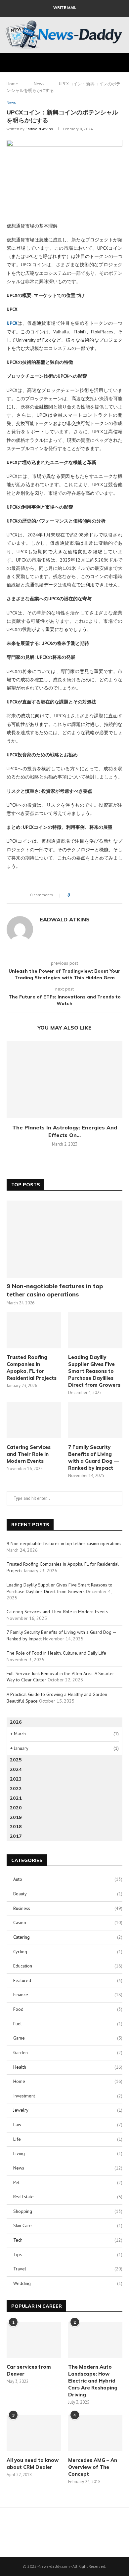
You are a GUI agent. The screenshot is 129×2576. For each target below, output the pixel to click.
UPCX (12, 323)
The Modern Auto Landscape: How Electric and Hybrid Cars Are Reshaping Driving (93, 2381)
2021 (16, 1798)
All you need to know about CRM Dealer (33, 2464)
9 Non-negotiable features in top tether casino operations (55, 1290)
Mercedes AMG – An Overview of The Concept (93, 2467)
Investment (68, 2096)
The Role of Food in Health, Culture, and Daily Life (56, 1653)
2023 (16, 1779)
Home (12, 84)
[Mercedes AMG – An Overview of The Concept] (95, 2433)
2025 (16, 1760)
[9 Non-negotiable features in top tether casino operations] (64, 1239)
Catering (68, 1937)
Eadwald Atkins (39, 129)
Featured (68, 1980)
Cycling (68, 1952)
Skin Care (68, 2225)
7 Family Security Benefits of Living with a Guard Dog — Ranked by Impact (93, 1457)
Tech (68, 2240)
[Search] (122, 63)
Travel (68, 2269)
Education (68, 1966)
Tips (68, 2255)
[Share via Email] (99, 895)
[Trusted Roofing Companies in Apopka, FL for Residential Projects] (34, 1330)
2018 (16, 1827)
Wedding (68, 2283)
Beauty (68, 1894)
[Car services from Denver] (34, 2340)
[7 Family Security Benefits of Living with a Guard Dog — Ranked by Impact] (95, 1420)
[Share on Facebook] (81, 895)
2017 (16, 1836)
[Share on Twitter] (87, 895)
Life (68, 2139)
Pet (68, 2182)
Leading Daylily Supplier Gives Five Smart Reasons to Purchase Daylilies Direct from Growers (94, 1371)
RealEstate (68, 2197)
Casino (68, 1922)
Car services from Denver (29, 2370)
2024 (16, 1769)
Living (68, 2153)
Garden (68, 2052)
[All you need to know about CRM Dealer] (34, 2433)
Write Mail (65, 8)
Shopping (68, 2211)
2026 (16, 1722)
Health (68, 2067)
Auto (68, 1879)
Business (68, 1908)
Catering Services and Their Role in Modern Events (29, 1454)
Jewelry (68, 2110)
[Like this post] (73, 895)
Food (68, 2009)
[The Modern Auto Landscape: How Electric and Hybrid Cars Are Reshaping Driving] (95, 2340)
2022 (16, 1789)
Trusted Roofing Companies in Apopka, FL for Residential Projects (32, 1368)
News (39, 84)
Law (68, 2125)
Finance (68, 1995)
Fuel (68, 2024)
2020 (16, 1808)
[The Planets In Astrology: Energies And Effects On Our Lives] (64, 1080)
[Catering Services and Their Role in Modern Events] (34, 1420)
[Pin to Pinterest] (93, 895)
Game (68, 2038)
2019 (16, 1817)
